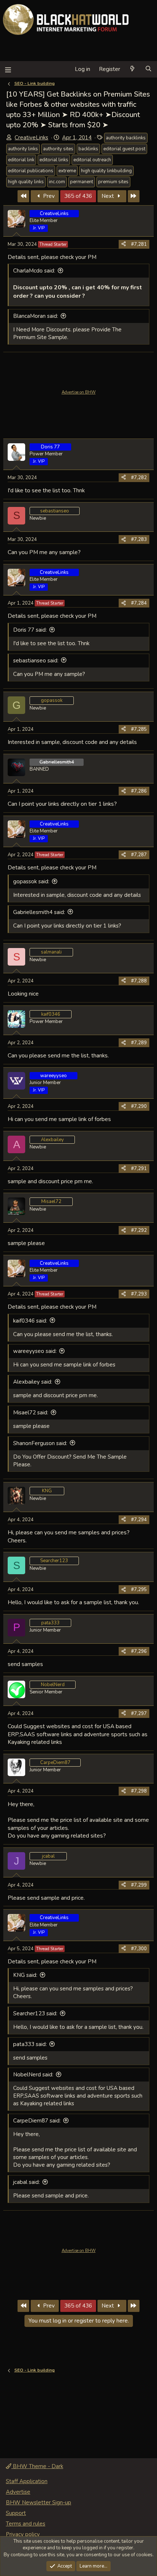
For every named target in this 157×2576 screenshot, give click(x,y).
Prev (48, 196)
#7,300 (139, 1949)
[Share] (124, 244)
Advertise (18, 2492)
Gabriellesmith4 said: (39, 912)
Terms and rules (26, 2524)
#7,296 (139, 1651)
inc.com (57, 182)
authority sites (58, 149)
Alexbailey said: (33, 1382)
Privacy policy (23, 2534)
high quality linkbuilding (106, 171)
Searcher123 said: (35, 2013)
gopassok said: (31, 881)
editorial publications (31, 171)
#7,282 (139, 478)
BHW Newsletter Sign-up (39, 2502)
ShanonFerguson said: (40, 1443)
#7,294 (139, 1520)
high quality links (26, 182)
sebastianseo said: (36, 661)
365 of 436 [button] (78, 196)
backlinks (88, 149)
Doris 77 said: (30, 630)
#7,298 (139, 1791)
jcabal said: (26, 2182)
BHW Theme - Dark (37, 2466)
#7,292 (139, 1230)
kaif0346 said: (30, 1321)
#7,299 (139, 1885)
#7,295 (139, 1590)
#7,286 (139, 791)
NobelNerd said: (33, 2075)
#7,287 (139, 855)
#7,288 (139, 981)
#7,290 (139, 1106)
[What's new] (132, 69)
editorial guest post (124, 149)
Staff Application (27, 2481)
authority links (23, 149)
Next (108, 196)
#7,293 (139, 1294)
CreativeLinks (31, 138)
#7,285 (139, 729)
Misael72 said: (31, 1413)
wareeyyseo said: (35, 1351)
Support (16, 2513)
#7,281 (139, 244)
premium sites (113, 182)
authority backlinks (126, 138)
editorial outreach (92, 160)
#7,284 (139, 603)
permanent (82, 182)
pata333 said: (30, 2044)
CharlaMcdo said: (34, 271)
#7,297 (139, 1714)
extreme (67, 171)
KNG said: (25, 1975)
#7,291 (139, 1169)
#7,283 (139, 539)
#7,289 (139, 1043)
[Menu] (8, 69)
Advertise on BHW (79, 392)
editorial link (21, 160)
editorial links (54, 160)
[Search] (148, 69)
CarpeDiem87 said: (37, 2121)
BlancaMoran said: (36, 316)
